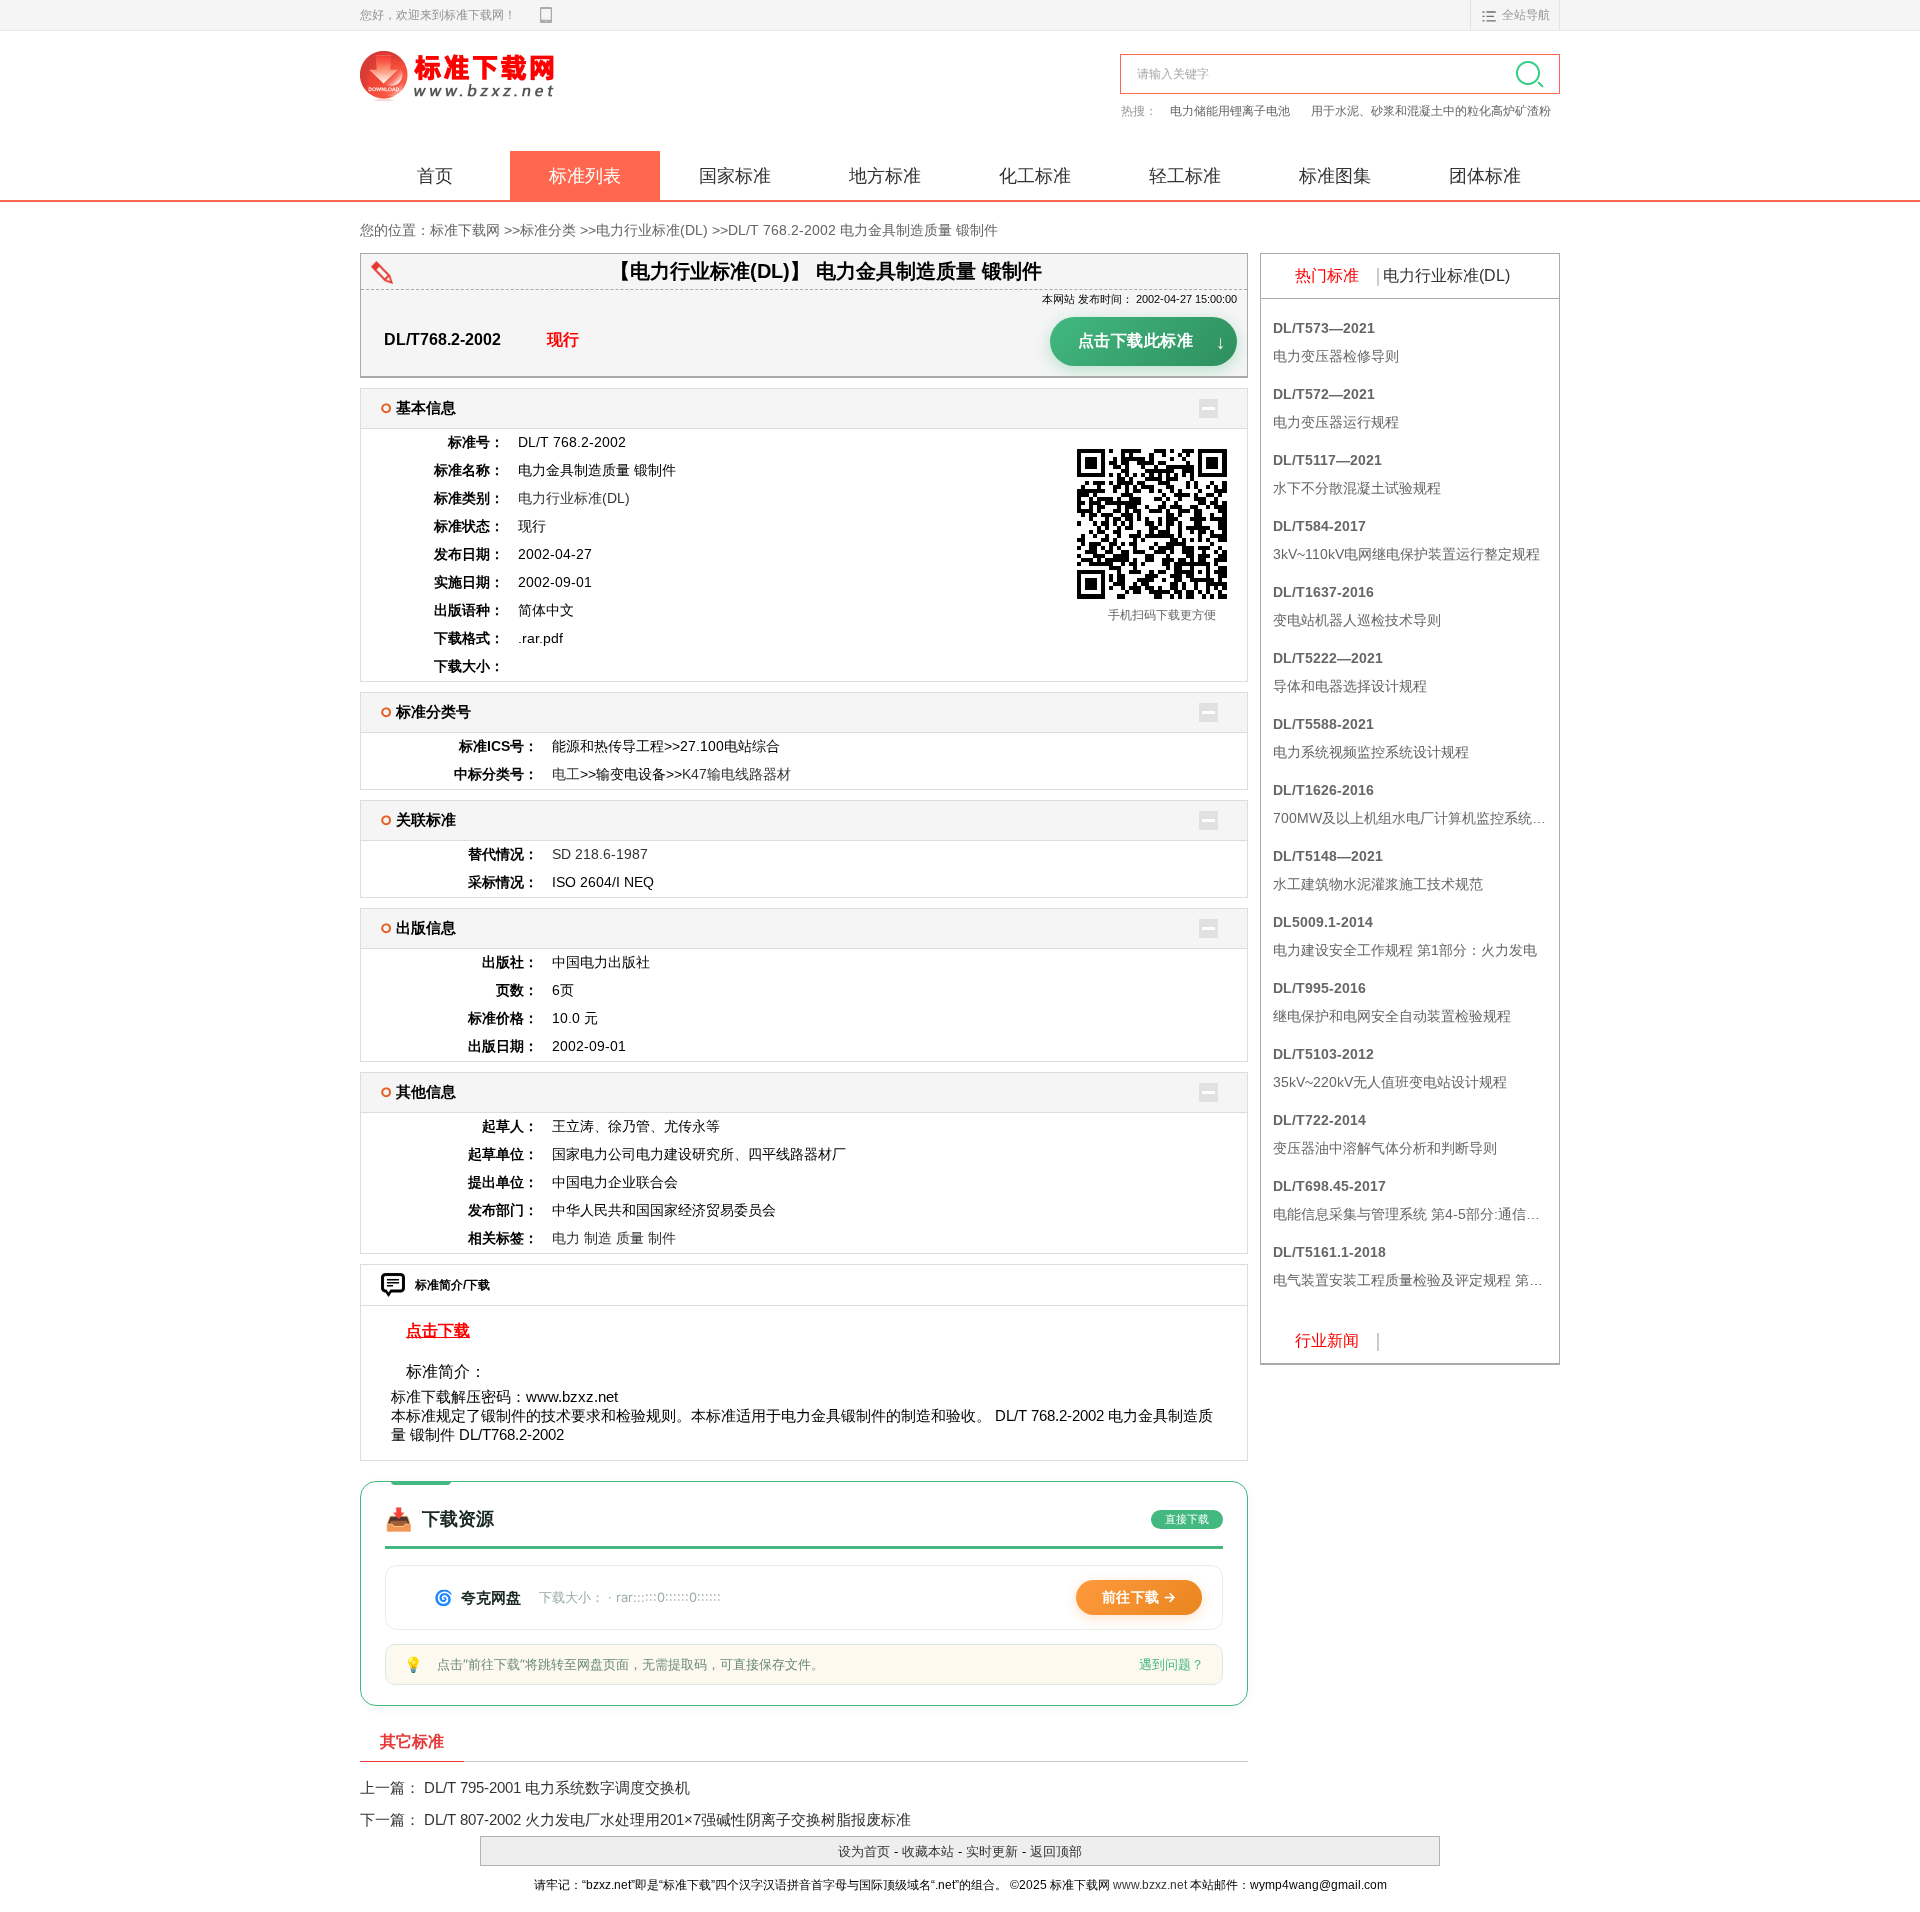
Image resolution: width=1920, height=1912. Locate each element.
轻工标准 (1185, 176)
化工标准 (1035, 176)
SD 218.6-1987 (600, 854)
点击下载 (438, 1330)
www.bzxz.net (1150, 1885)
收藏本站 (928, 1851)
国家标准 (735, 176)
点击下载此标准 (1152, 344)
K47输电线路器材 (736, 774)
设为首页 (864, 1851)
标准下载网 (590, 98)
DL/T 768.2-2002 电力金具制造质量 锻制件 (863, 230)
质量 (630, 1238)
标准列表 (585, 176)
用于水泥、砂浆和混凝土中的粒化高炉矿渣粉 (1431, 111)
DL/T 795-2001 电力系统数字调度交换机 (557, 1787)
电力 (566, 1238)
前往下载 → (1139, 1596)
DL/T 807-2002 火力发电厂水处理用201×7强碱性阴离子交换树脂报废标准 (667, 1819)
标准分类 (548, 230)
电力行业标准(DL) (652, 230)
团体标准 (1485, 176)
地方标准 (885, 176)
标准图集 (1335, 176)
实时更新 (992, 1851)
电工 (566, 774)
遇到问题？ (1171, 1664)
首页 (435, 176)
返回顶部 (1056, 1851)
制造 (598, 1238)
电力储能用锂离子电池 (1231, 111)
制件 (662, 1238)
